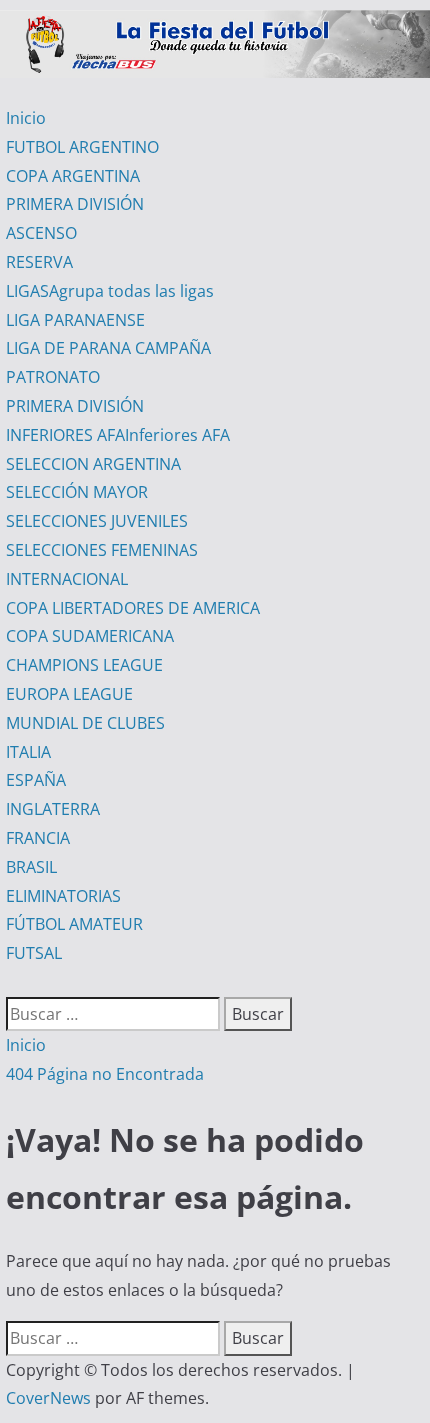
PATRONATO (53, 377)
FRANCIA (38, 838)
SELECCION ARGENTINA (93, 464)
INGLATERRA (53, 809)
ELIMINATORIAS (63, 896)
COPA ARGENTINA (73, 176)
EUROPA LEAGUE (69, 694)
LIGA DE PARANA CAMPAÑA (108, 348)
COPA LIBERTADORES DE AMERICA (133, 608)
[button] (12, 982)
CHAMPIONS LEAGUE (84, 665)
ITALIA (28, 752)
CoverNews (48, 1398)
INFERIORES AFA (118, 435)
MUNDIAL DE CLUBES (85, 723)
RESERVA (39, 262)
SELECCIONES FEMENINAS (102, 550)
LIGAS (110, 291)
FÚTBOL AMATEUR (74, 924)
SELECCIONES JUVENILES (97, 521)
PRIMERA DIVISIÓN (75, 204)
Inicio (26, 118)
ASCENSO (41, 233)
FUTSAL (34, 953)
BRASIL (31, 867)
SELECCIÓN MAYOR (77, 492)
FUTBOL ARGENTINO (82, 147)
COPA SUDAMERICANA (90, 636)
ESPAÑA (36, 780)
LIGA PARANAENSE (75, 320)
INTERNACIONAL (67, 579)
